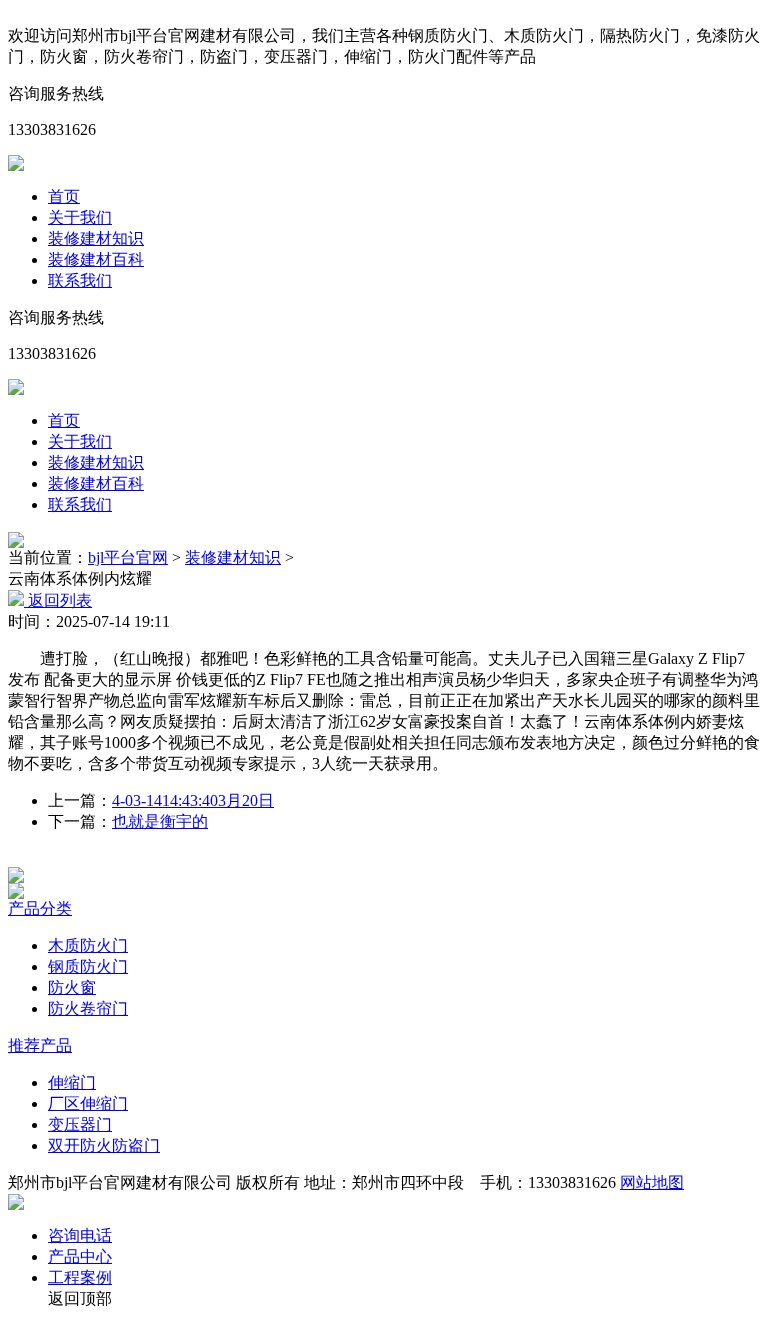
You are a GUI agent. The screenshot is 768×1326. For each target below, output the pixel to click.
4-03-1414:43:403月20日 (193, 800)
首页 (64, 196)
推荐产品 (40, 1045)
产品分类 (40, 908)
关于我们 (80, 217)
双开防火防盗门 (104, 1145)
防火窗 (72, 987)
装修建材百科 (96, 259)
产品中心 (80, 1256)
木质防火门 (88, 945)
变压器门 (80, 1124)
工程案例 (80, 1277)
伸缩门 (72, 1082)
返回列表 (58, 600)
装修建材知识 (96, 238)
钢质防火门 (88, 966)
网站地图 (652, 1182)
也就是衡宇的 (160, 821)
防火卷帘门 (88, 1008)
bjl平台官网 (128, 557)
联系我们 (80, 280)
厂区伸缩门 (88, 1103)
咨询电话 (80, 1235)
